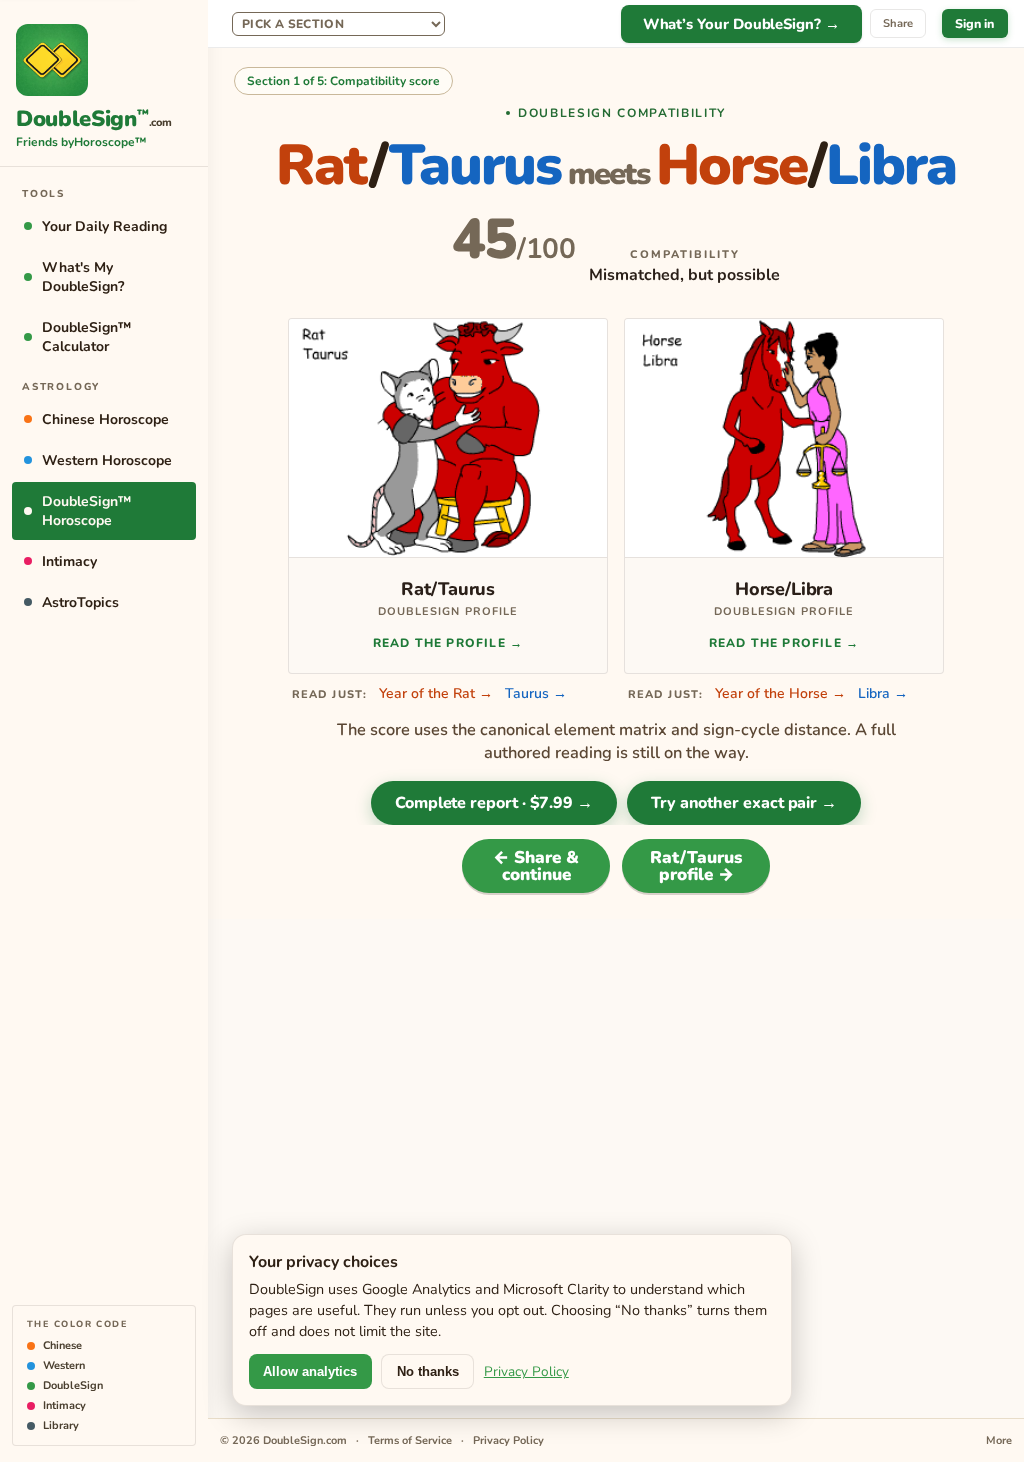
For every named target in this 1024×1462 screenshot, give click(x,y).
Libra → (883, 693)
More (999, 1440)
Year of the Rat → (436, 693)
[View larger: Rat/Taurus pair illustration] (448, 438)
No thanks (428, 1371)
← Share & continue (536, 866)
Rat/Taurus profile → (696, 866)
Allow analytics (310, 1371)
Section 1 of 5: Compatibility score (343, 81)
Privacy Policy (526, 1371)
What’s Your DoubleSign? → (741, 24)
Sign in (974, 23)
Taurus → (536, 693)
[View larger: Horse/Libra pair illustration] (784, 438)
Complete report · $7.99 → (494, 803)
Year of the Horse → (780, 693)
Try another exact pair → (744, 803)
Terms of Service (410, 1440)
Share (898, 23)
